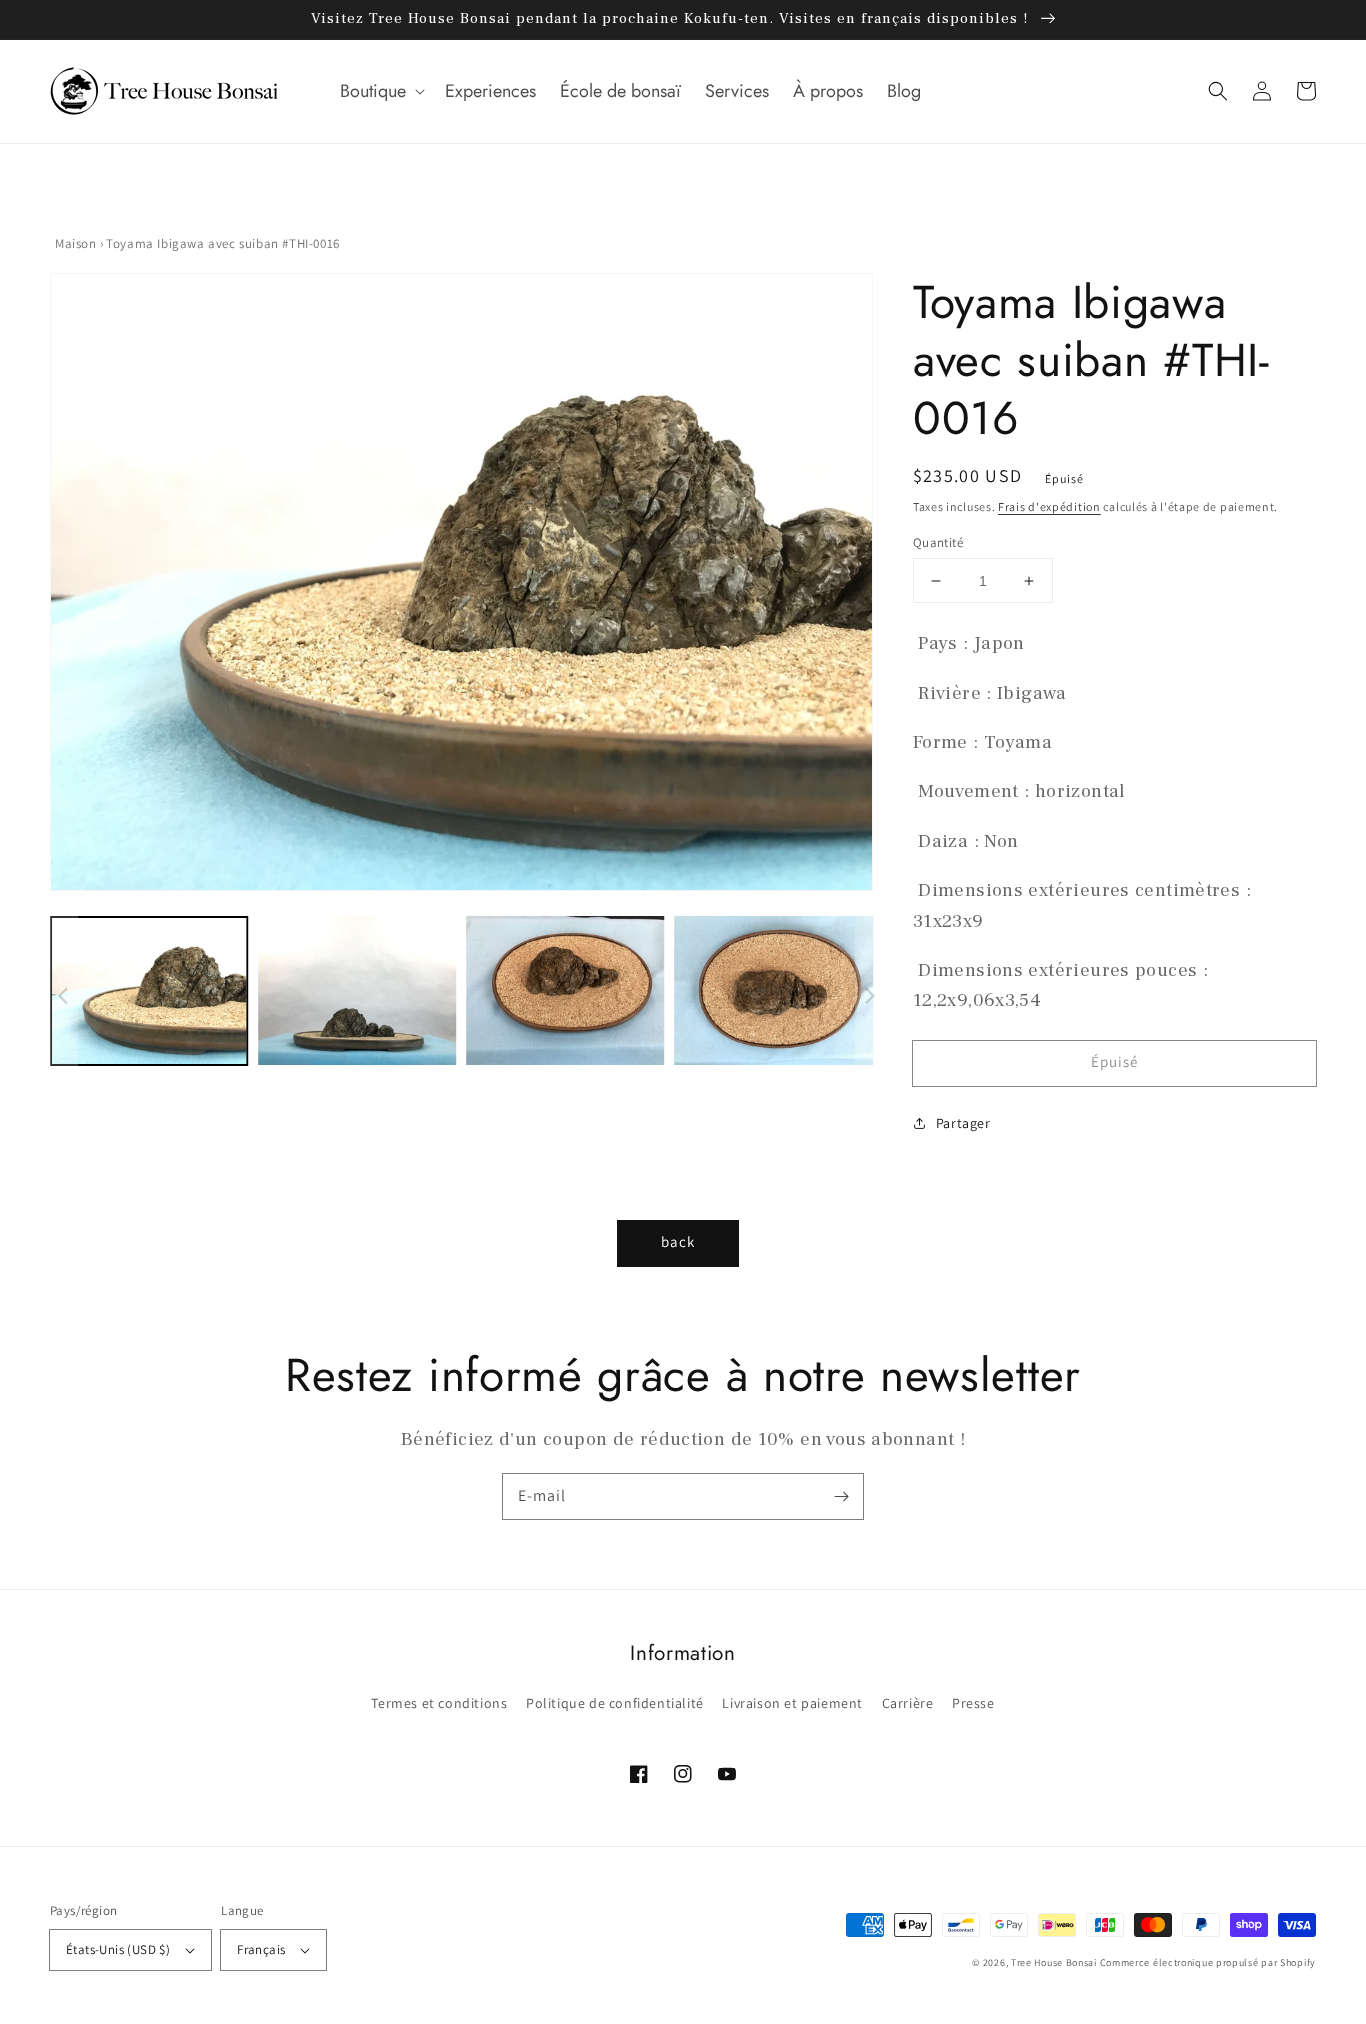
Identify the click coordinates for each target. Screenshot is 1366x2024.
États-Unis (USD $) (118, 1949)
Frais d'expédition (1049, 506)
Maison (76, 243)
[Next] (848, 587)
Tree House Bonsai (1054, 1962)
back (678, 1241)
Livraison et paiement (792, 1703)
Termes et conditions (439, 1703)
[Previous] (65, 587)
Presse (973, 1703)
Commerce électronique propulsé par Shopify (1208, 1962)
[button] (380, 91)
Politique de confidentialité (615, 1703)
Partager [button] (963, 1123)
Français (261, 1949)
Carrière (908, 1703)
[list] (456, 587)
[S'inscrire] (841, 1496)
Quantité (938, 542)
